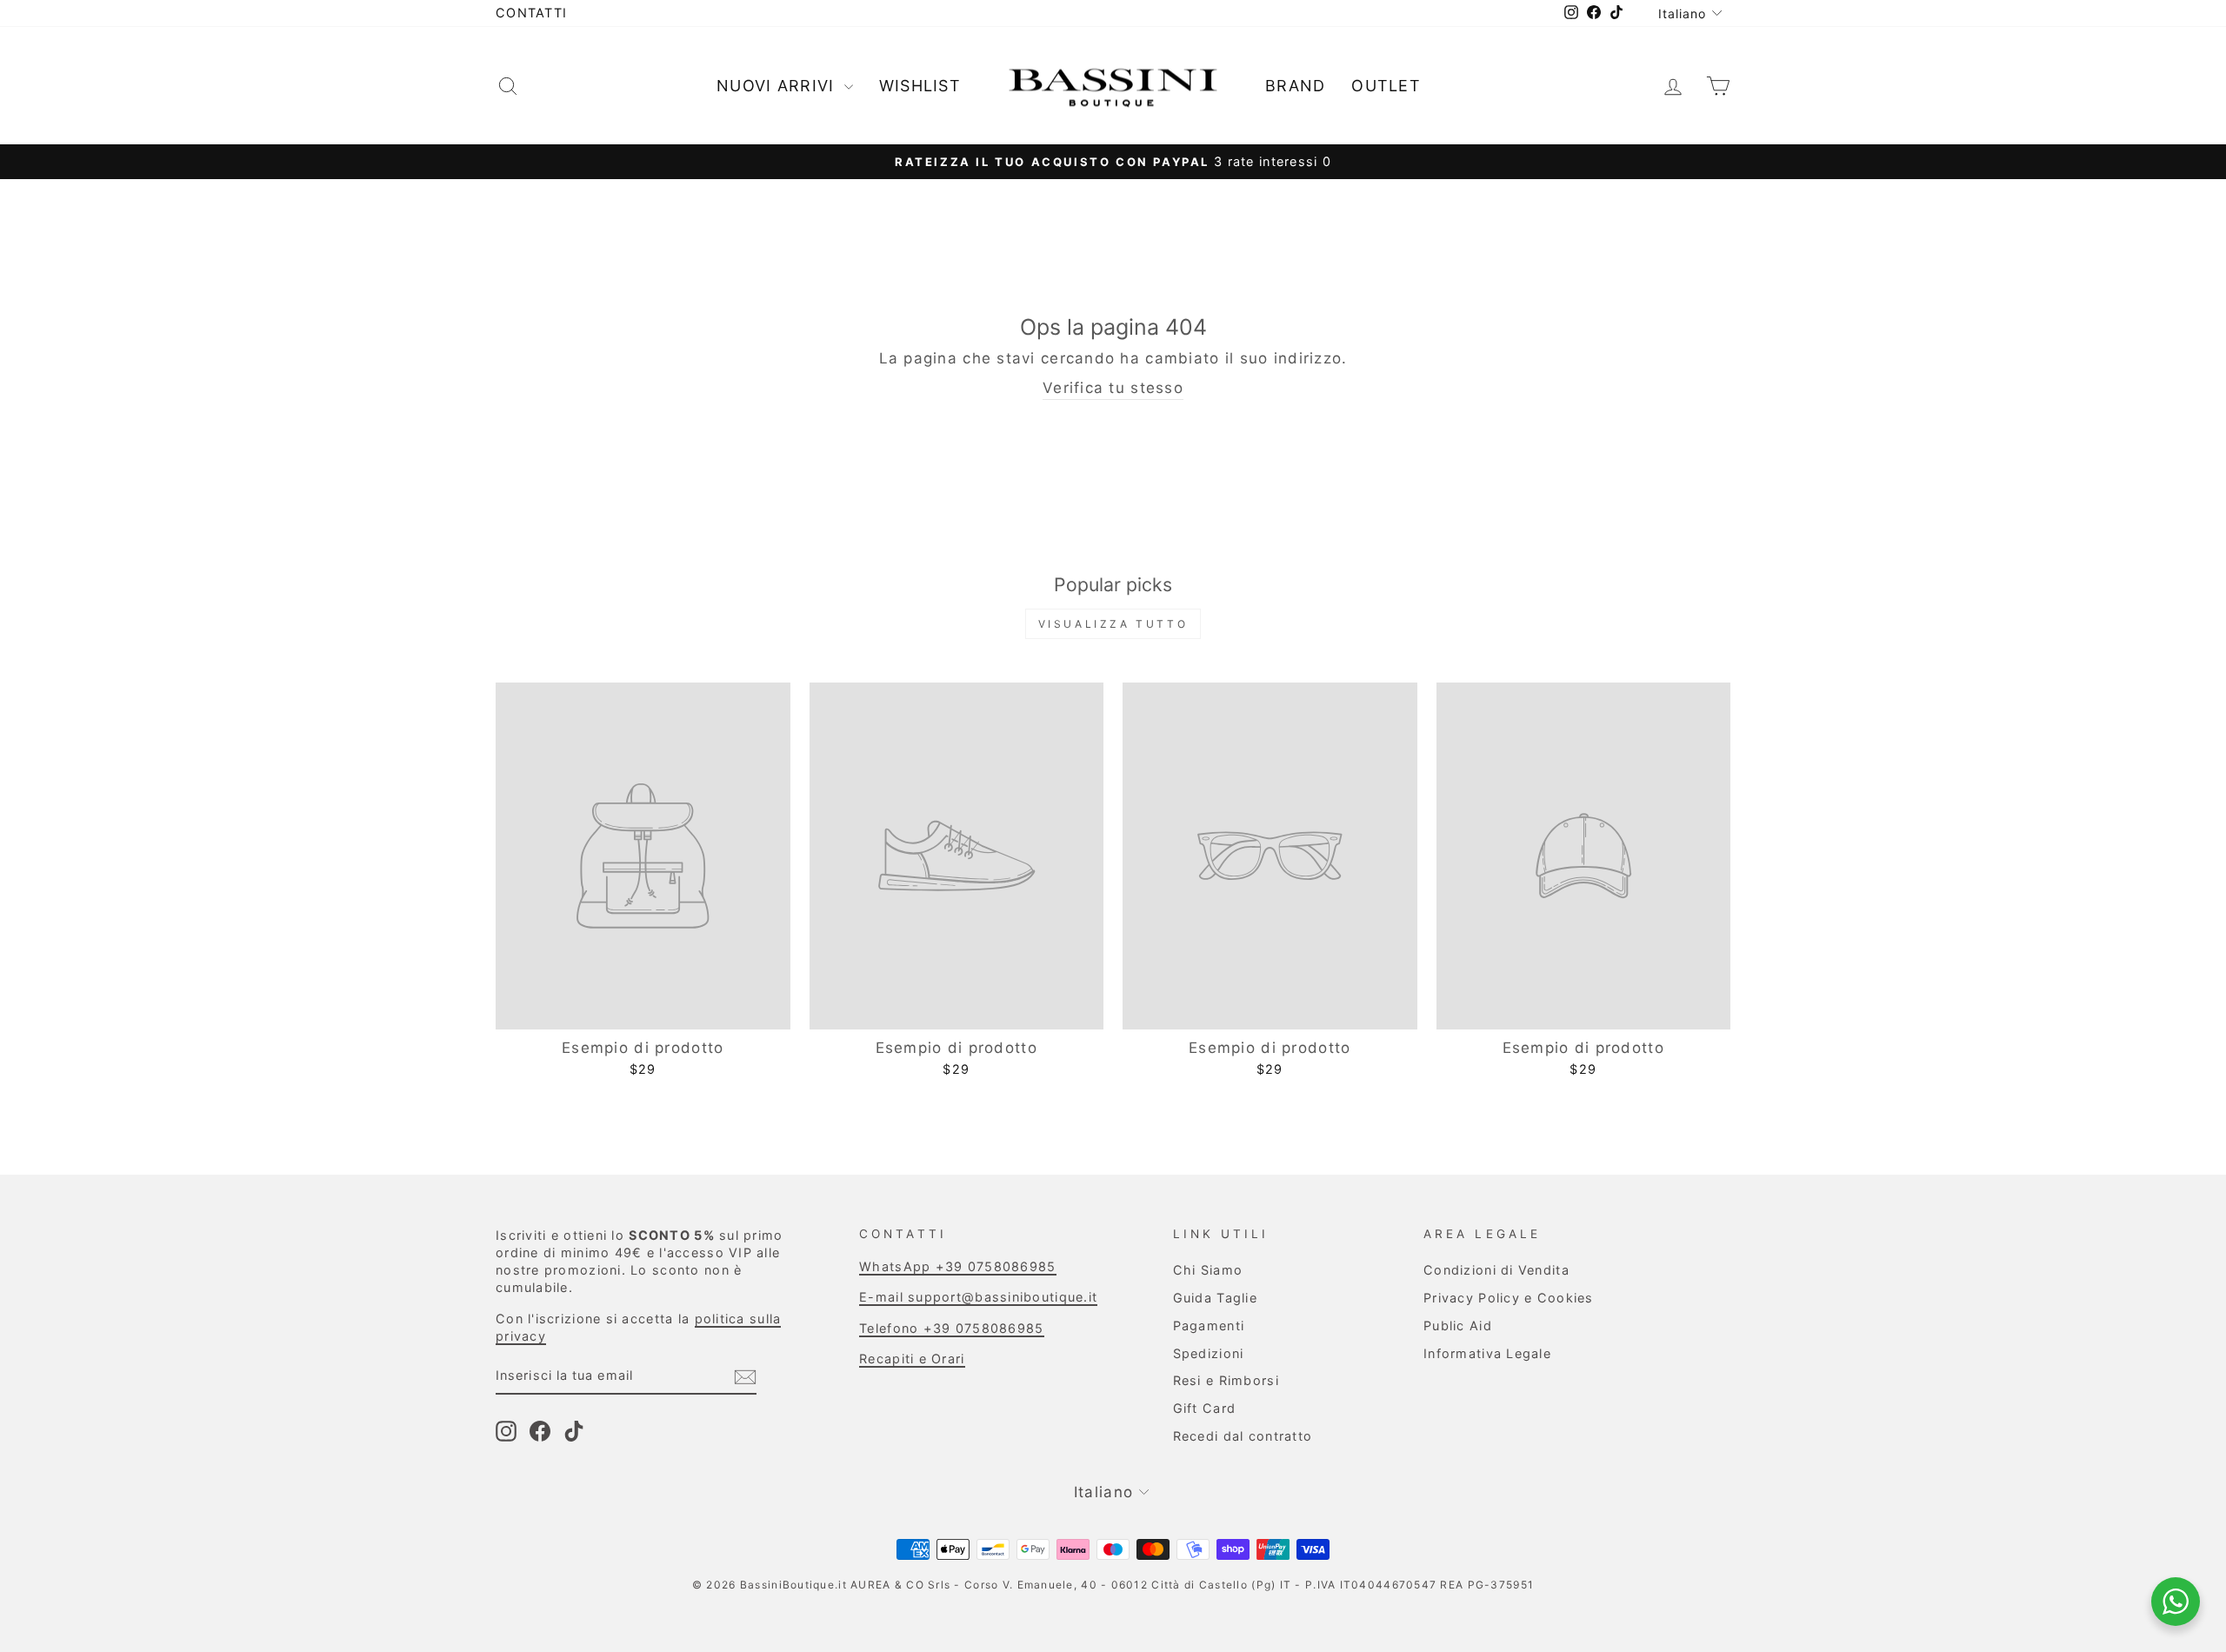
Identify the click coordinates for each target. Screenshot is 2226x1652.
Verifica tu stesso (1113, 388)
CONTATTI (531, 13)
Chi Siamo (1208, 1270)
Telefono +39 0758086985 (951, 1328)
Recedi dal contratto (1243, 1436)
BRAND (1295, 86)
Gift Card (1204, 1408)
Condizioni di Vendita (1496, 1270)
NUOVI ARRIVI (778, 86)
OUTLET (1386, 86)
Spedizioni (1209, 1353)
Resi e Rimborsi (1226, 1380)
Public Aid (1458, 1326)
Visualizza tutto (1113, 624)
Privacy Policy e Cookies (1509, 1298)
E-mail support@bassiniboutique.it (978, 1297)
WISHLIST (920, 86)
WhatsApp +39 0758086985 (957, 1266)
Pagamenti (1209, 1326)
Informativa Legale (1487, 1353)
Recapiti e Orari (912, 1359)
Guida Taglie (1215, 1298)
